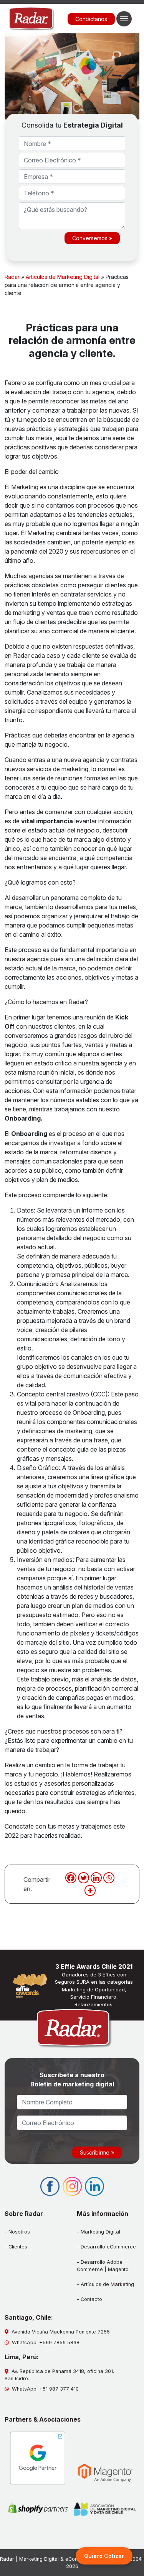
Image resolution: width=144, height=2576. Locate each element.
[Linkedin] (96, 1878)
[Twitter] (84, 1878)
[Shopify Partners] (38, 2508)
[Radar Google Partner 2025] (38, 2458)
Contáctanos (91, 19)
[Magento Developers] (105, 2473)
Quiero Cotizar (104, 2556)
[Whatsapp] (109, 1878)
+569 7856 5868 (59, 2342)
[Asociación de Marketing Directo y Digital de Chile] (105, 2510)
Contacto (91, 2299)
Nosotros (19, 2232)
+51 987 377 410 (59, 2389)
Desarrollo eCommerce (108, 2247)
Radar (12, 277)
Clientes (18, 2247)
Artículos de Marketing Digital (63, 277)
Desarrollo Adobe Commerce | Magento (103, 2266)
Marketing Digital (100, 2232)
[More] (90, 1890)
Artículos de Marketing (107, 2284)
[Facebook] (71, 1878)
